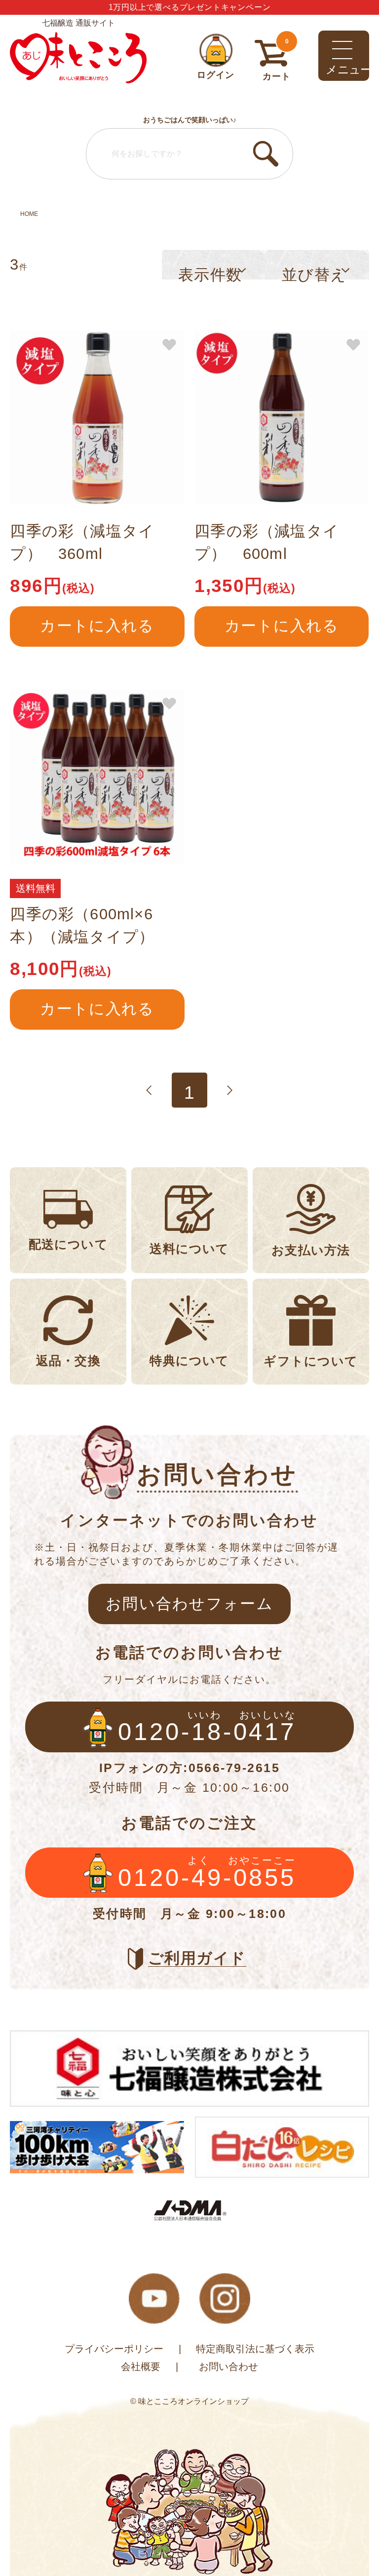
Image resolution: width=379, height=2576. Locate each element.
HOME (29, 214)
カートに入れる (97, 626)
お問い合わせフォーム (189, 1604)
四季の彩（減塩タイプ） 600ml (267, 542)
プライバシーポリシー (114, 2349)
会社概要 (141, 2366)
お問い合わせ (228, 2366)
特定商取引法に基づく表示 (255, 2349)
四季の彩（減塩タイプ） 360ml (82, 542)
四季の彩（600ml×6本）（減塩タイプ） (82, 925)
